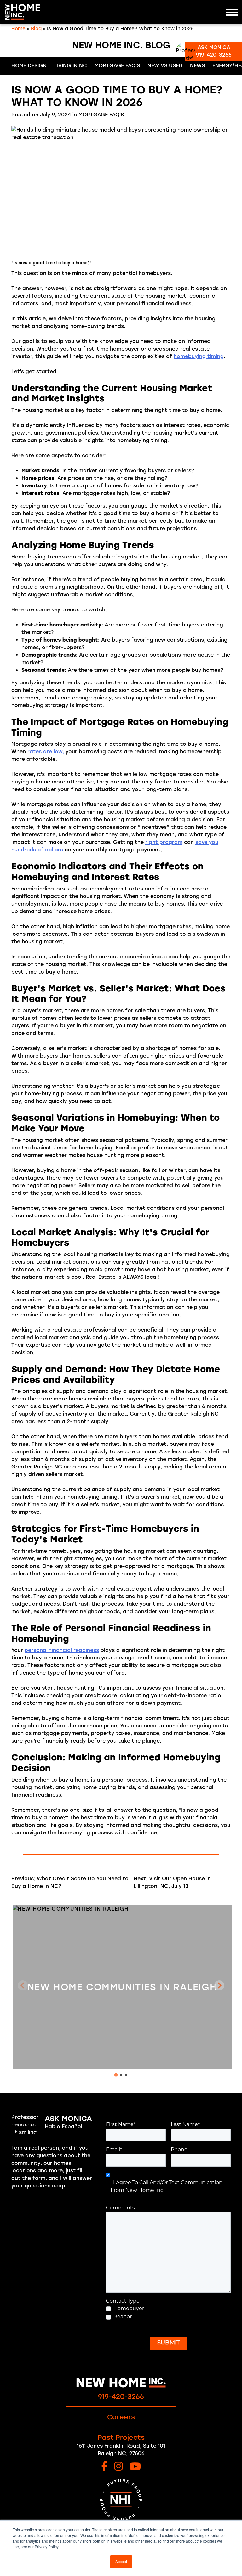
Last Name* (185, 2125)
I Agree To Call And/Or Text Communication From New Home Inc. (167, 2187)
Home (18, 29)
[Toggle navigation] (232, 12)
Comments (120, 2208)
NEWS (197, 66)
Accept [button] (121, 2561)
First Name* (121, 2125)
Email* (114, 2150)
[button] (219, 1985)
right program (164, 842)
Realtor (123, 2317)
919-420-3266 (121, 2396)
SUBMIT (168, 2343)
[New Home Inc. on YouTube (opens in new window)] (135, 2467)
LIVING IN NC (71, 66)
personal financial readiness (62, 1650)
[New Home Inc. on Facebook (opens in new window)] (104, 2467)
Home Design (29, 66)
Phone (179, 2150)
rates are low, (46, 752)
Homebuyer (129, 2309)
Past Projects (121, 2437)
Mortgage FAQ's (117, 66)
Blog (36, 29)
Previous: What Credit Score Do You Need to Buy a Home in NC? (70, 1882)
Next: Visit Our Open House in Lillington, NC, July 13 (172, 1882)
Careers (121, 2417)
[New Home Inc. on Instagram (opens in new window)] (118, 2467)
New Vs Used (165, 66)
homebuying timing (199, 356)
